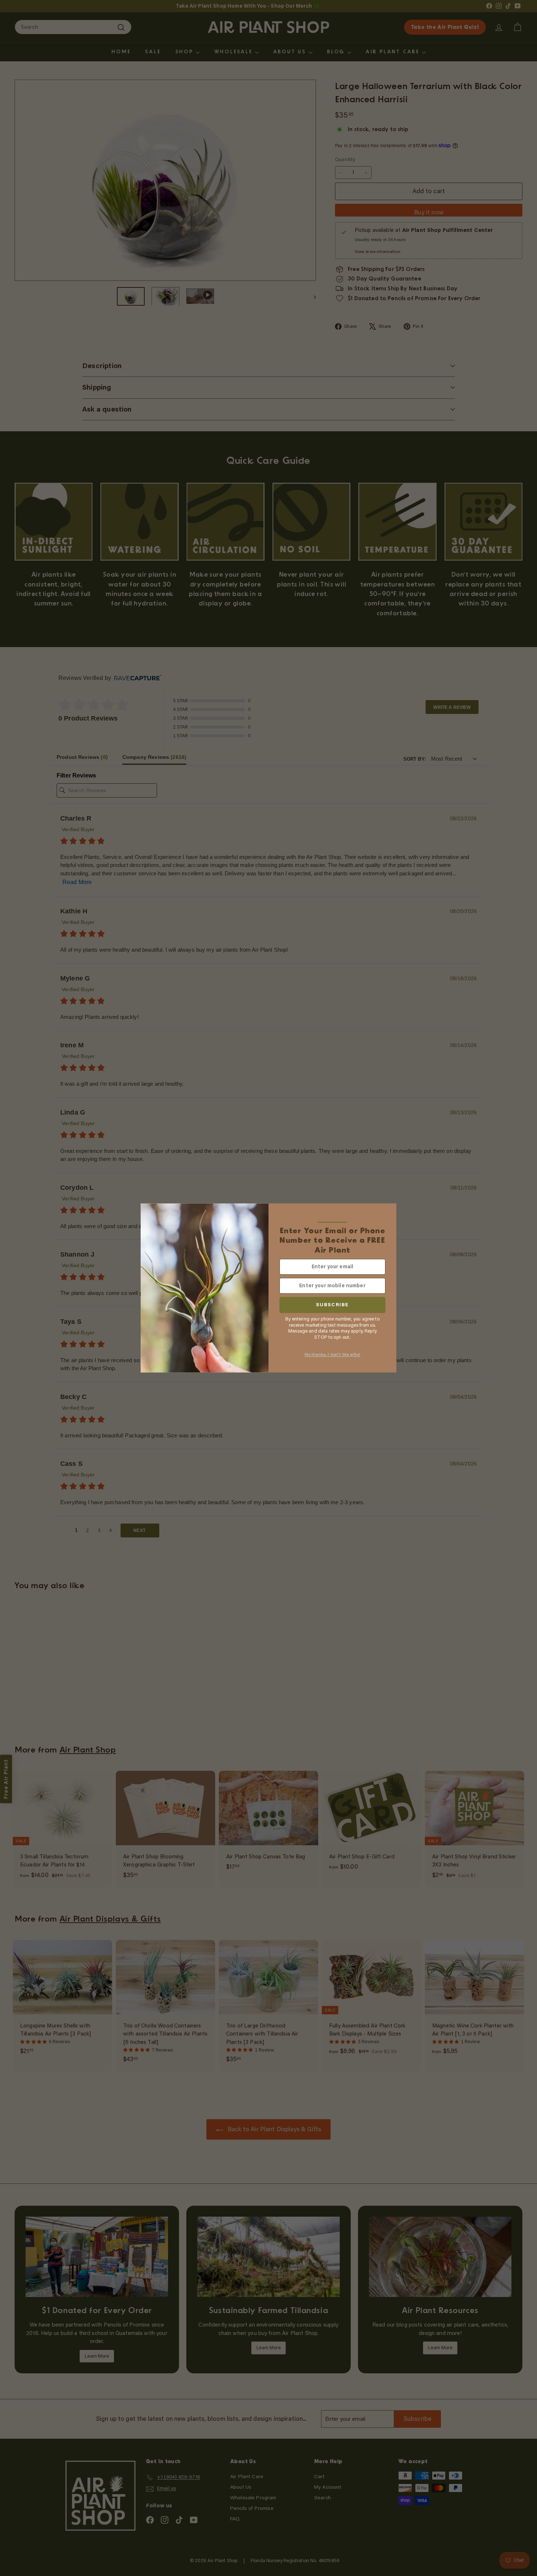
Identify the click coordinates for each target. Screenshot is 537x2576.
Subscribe (332, 1305)
